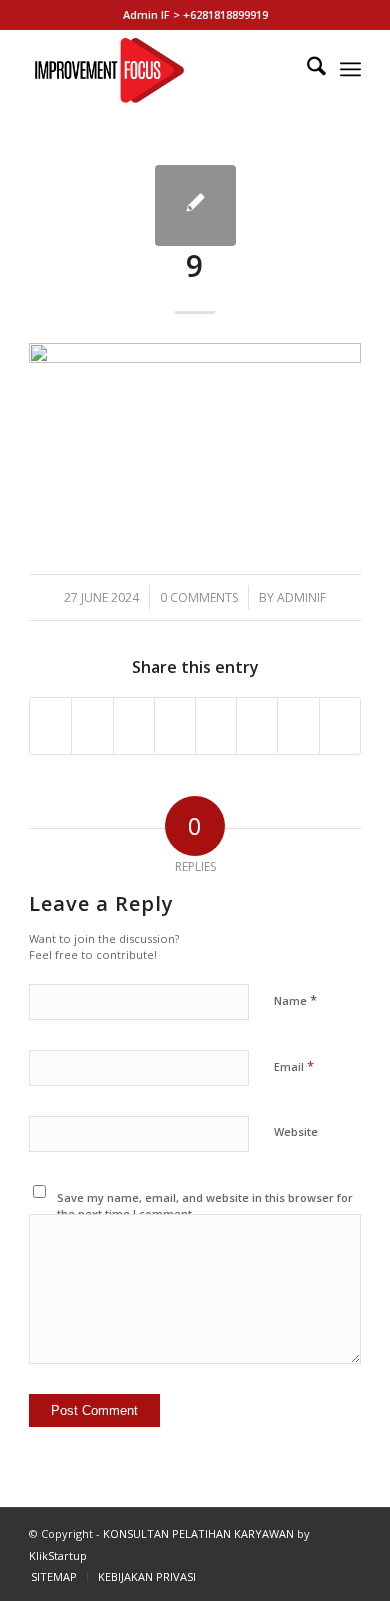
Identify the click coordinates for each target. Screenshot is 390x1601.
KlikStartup (58, 1555)
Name (295, 1000)
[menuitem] (306, 69)
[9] (195, 205)
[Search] (306, 69)
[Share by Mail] (340, 726)
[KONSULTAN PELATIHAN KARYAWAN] (161, 69)
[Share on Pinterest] (134, 726)
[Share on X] (92, 726)
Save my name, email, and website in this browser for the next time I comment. (205, 1206)
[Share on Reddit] (298, 726)
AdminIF (301, 597)
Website (296, 1131)
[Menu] (350, 69)
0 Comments (199, 597)
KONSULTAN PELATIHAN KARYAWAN (198, 1533)
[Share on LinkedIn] (175, 726)
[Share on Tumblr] (216, 726)
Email (294, 1066)
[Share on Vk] (257, 726)
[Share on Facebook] (50, 726)
